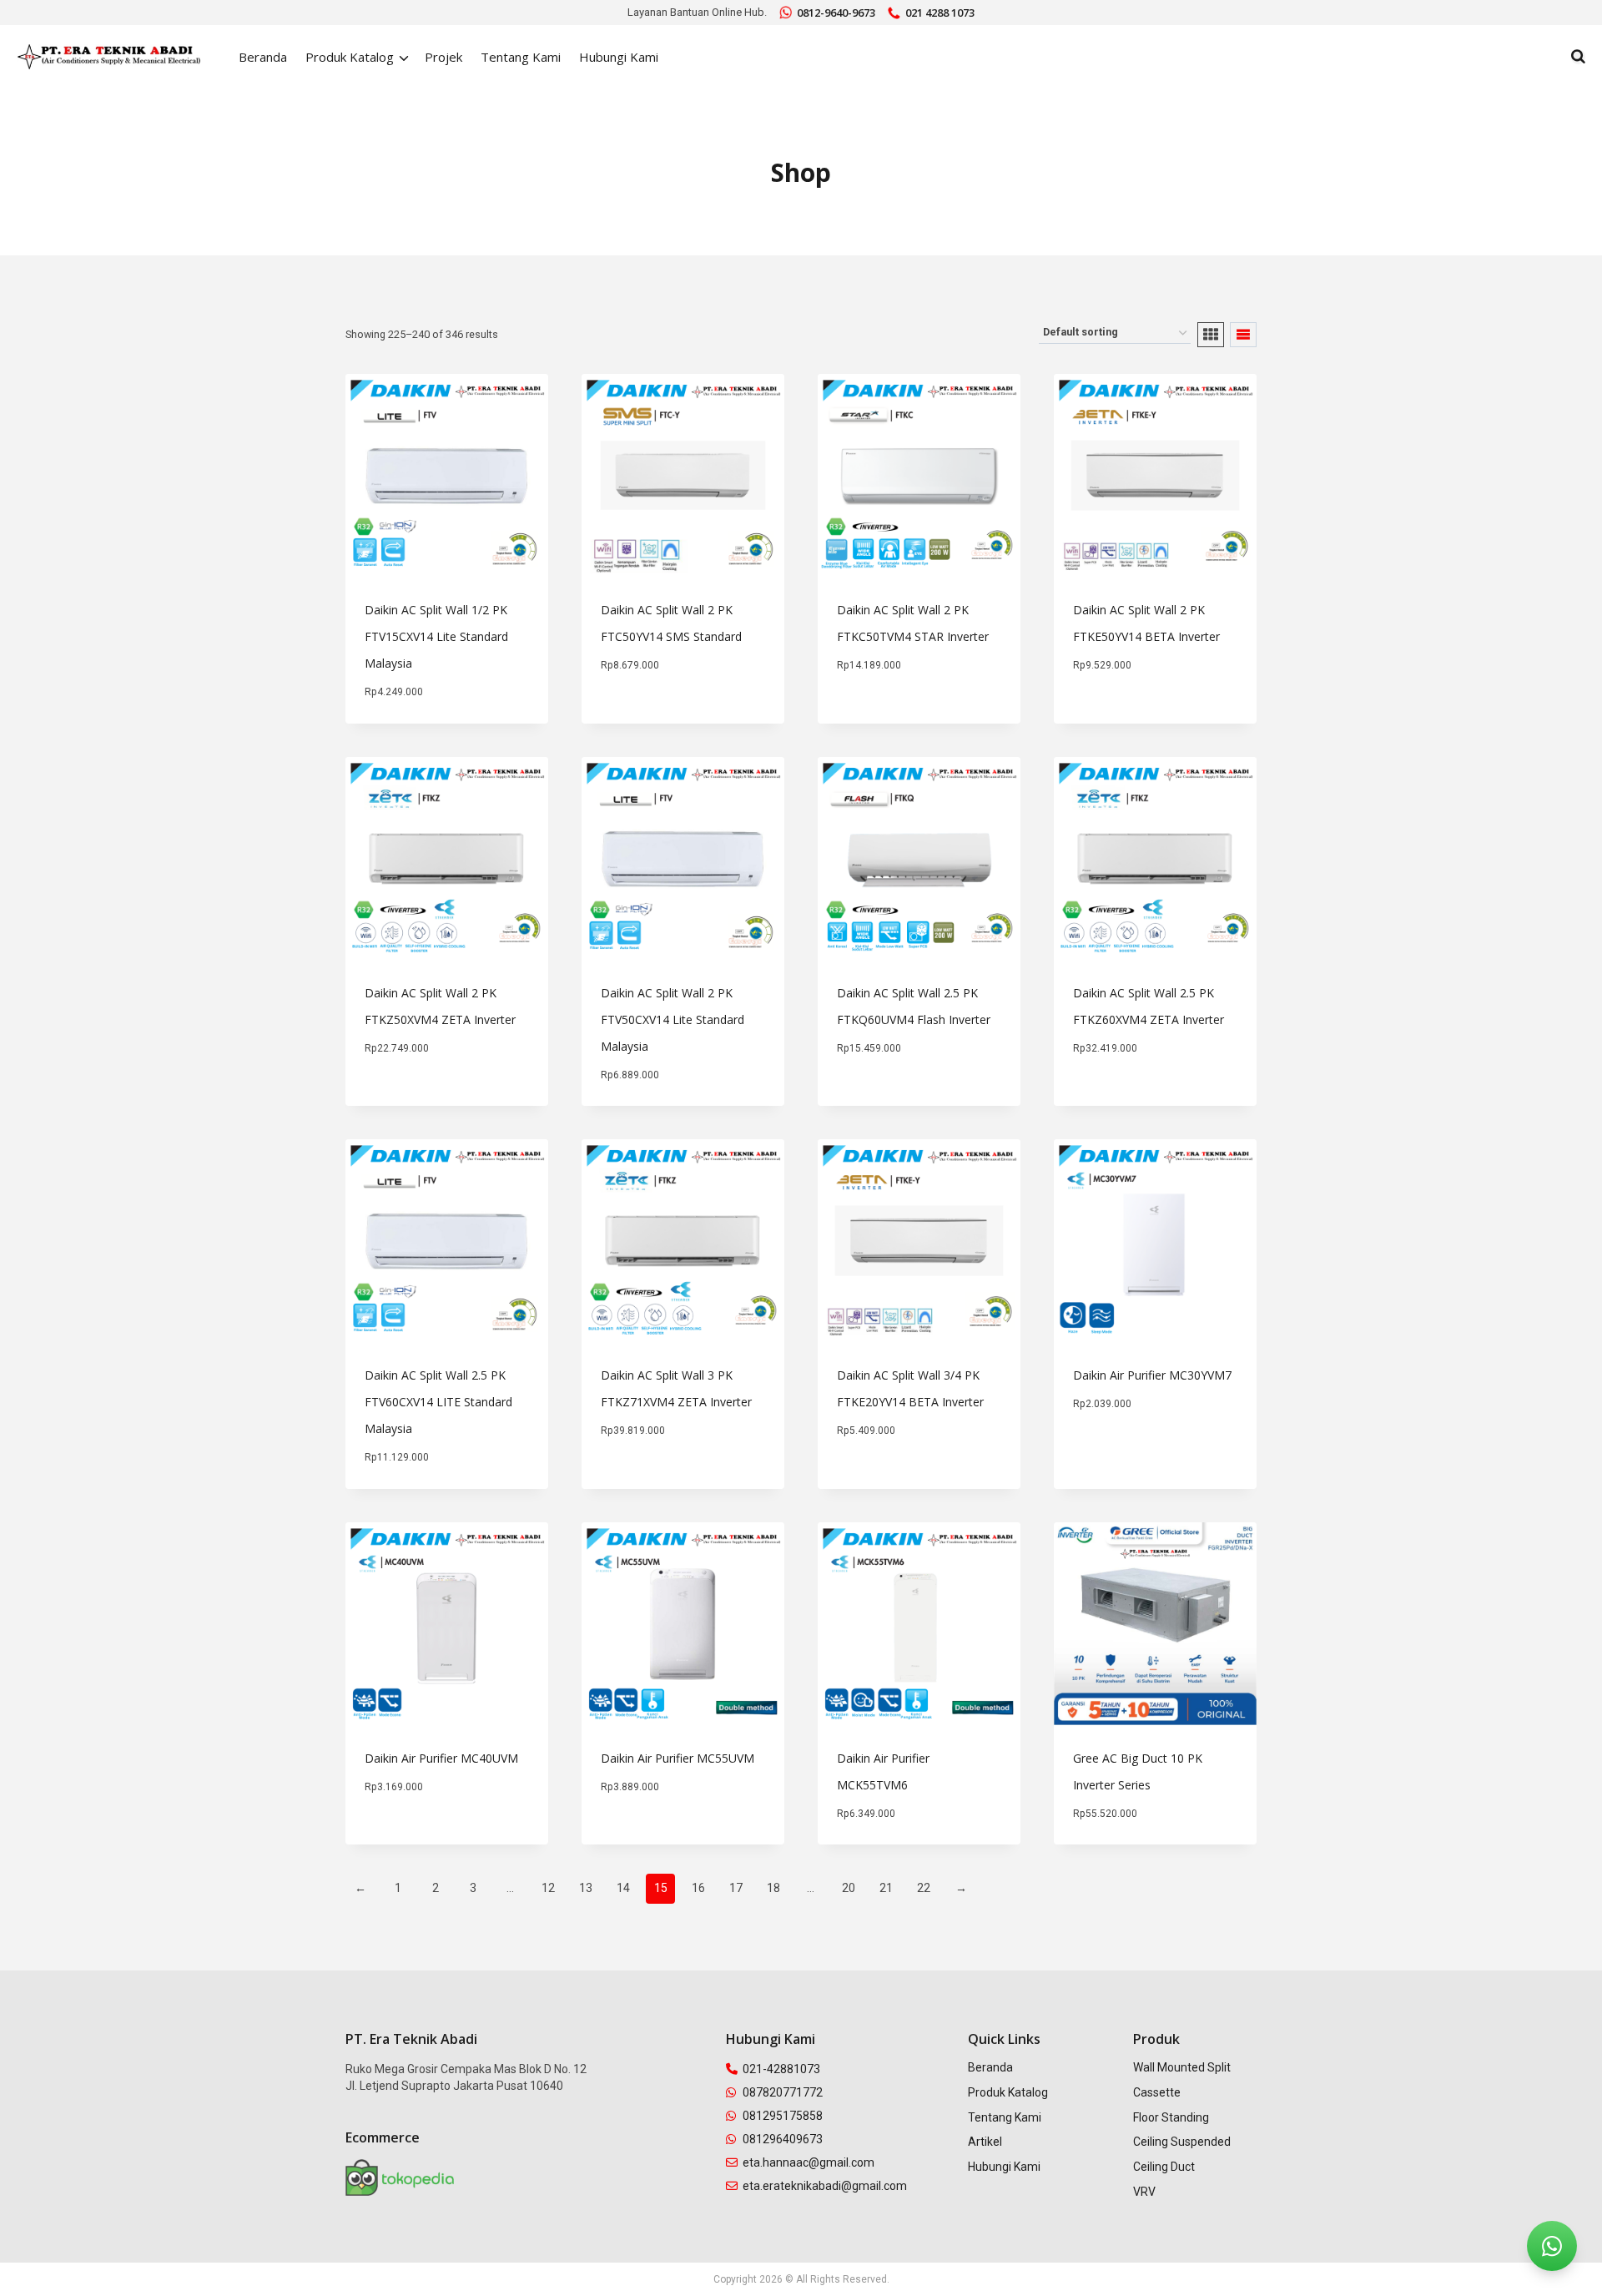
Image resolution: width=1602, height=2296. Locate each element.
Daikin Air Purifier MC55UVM (678, 1758)
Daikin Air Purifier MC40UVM (441, 1758)
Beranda (263, 57)
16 (698, 1888)
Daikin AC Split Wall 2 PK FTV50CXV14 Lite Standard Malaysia (673, 1019)
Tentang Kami (521, 57)
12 (548, 1888)
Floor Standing (1171, 2117)
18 (773, 1888)
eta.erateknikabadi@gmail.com (825, 2186)
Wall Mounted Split (1182, 2067)
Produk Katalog (1008, 2092)
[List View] (1243, 335)
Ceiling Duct (1164, 2167)
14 (623, 1888)
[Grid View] (1211, 335)
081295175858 (783, 2116)
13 (586, 1888)
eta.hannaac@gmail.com (809, 2162)
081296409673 (783, 2139)
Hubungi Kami (619, 57)
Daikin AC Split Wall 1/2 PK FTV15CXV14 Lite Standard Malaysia (436, 636)
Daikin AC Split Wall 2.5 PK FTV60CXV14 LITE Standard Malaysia (438, 1402)
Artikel (985, 2142)
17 (736, 1888)
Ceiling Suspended (1182, 2142)
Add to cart (636, 716)
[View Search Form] (1578, 57)
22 (924, 1888)
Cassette (1157, 2092)
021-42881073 (781, 2069)
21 (886, 1888)
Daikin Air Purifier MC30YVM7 (1152, 1375)
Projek (443, 57)
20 (849, 1888)
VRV (1144, 2192)
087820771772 (783, 2092)
